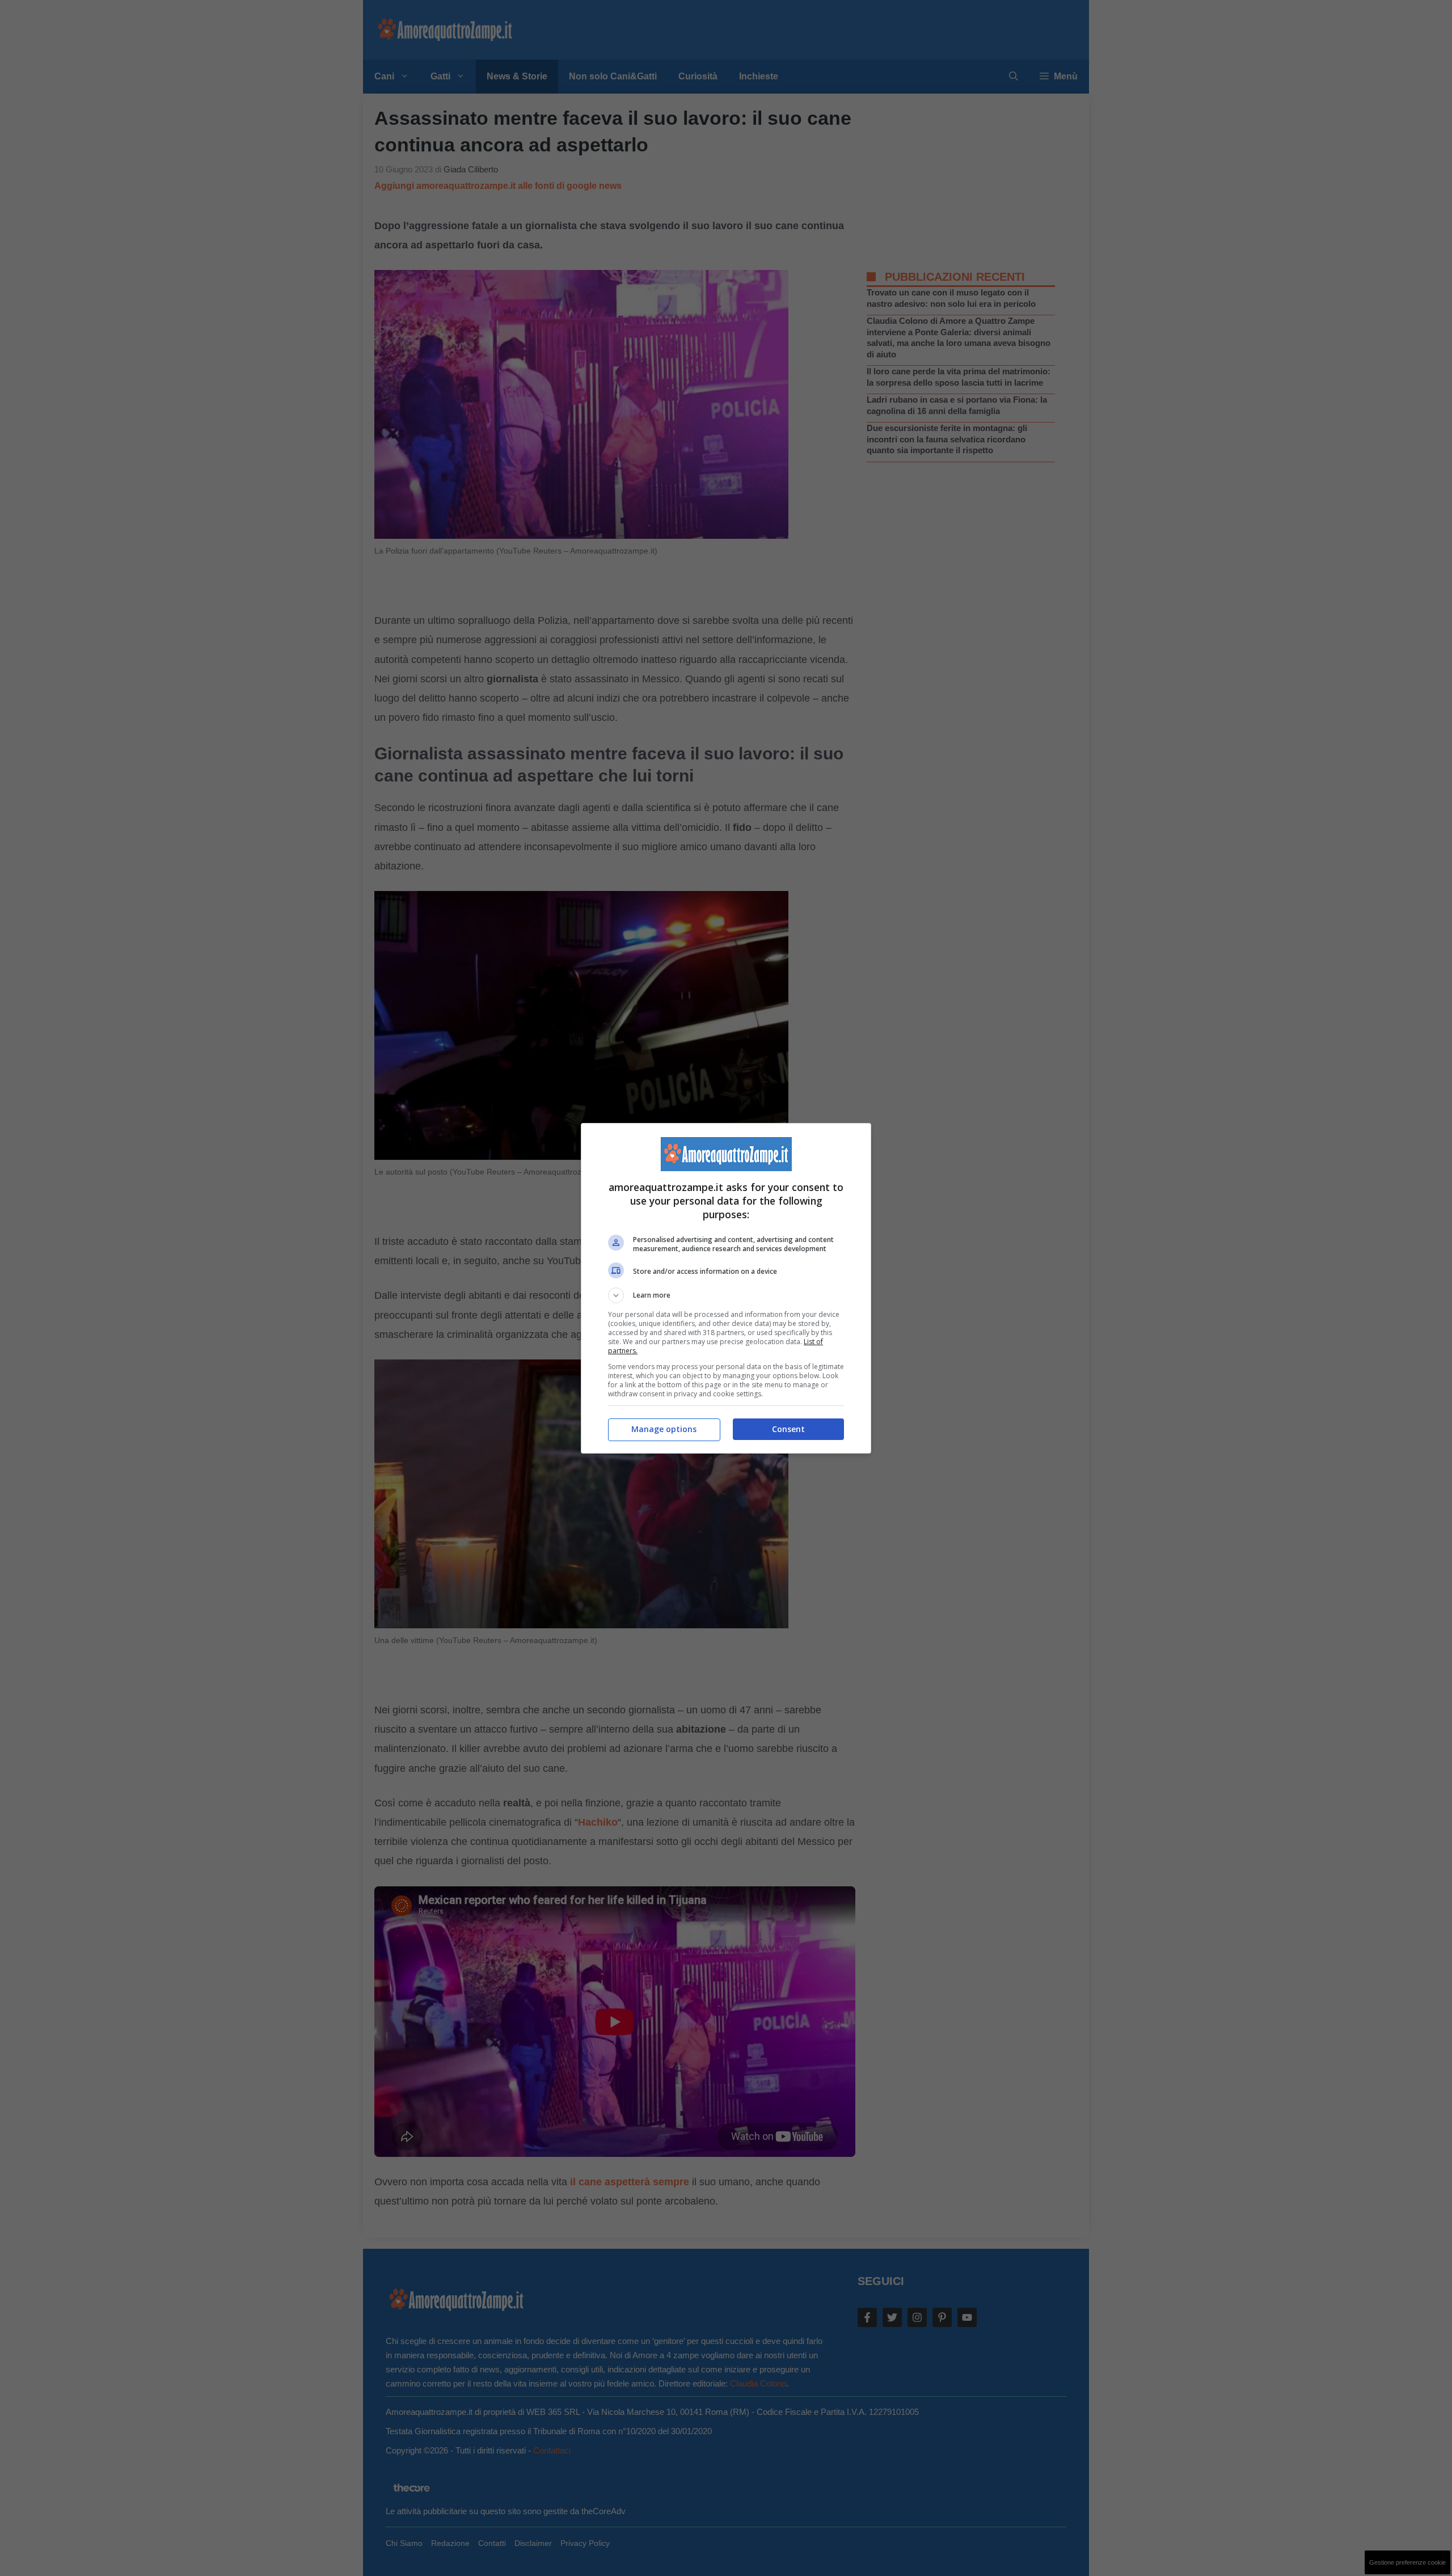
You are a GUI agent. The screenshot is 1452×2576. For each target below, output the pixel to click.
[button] (726, 1295)
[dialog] (726, 1288)
